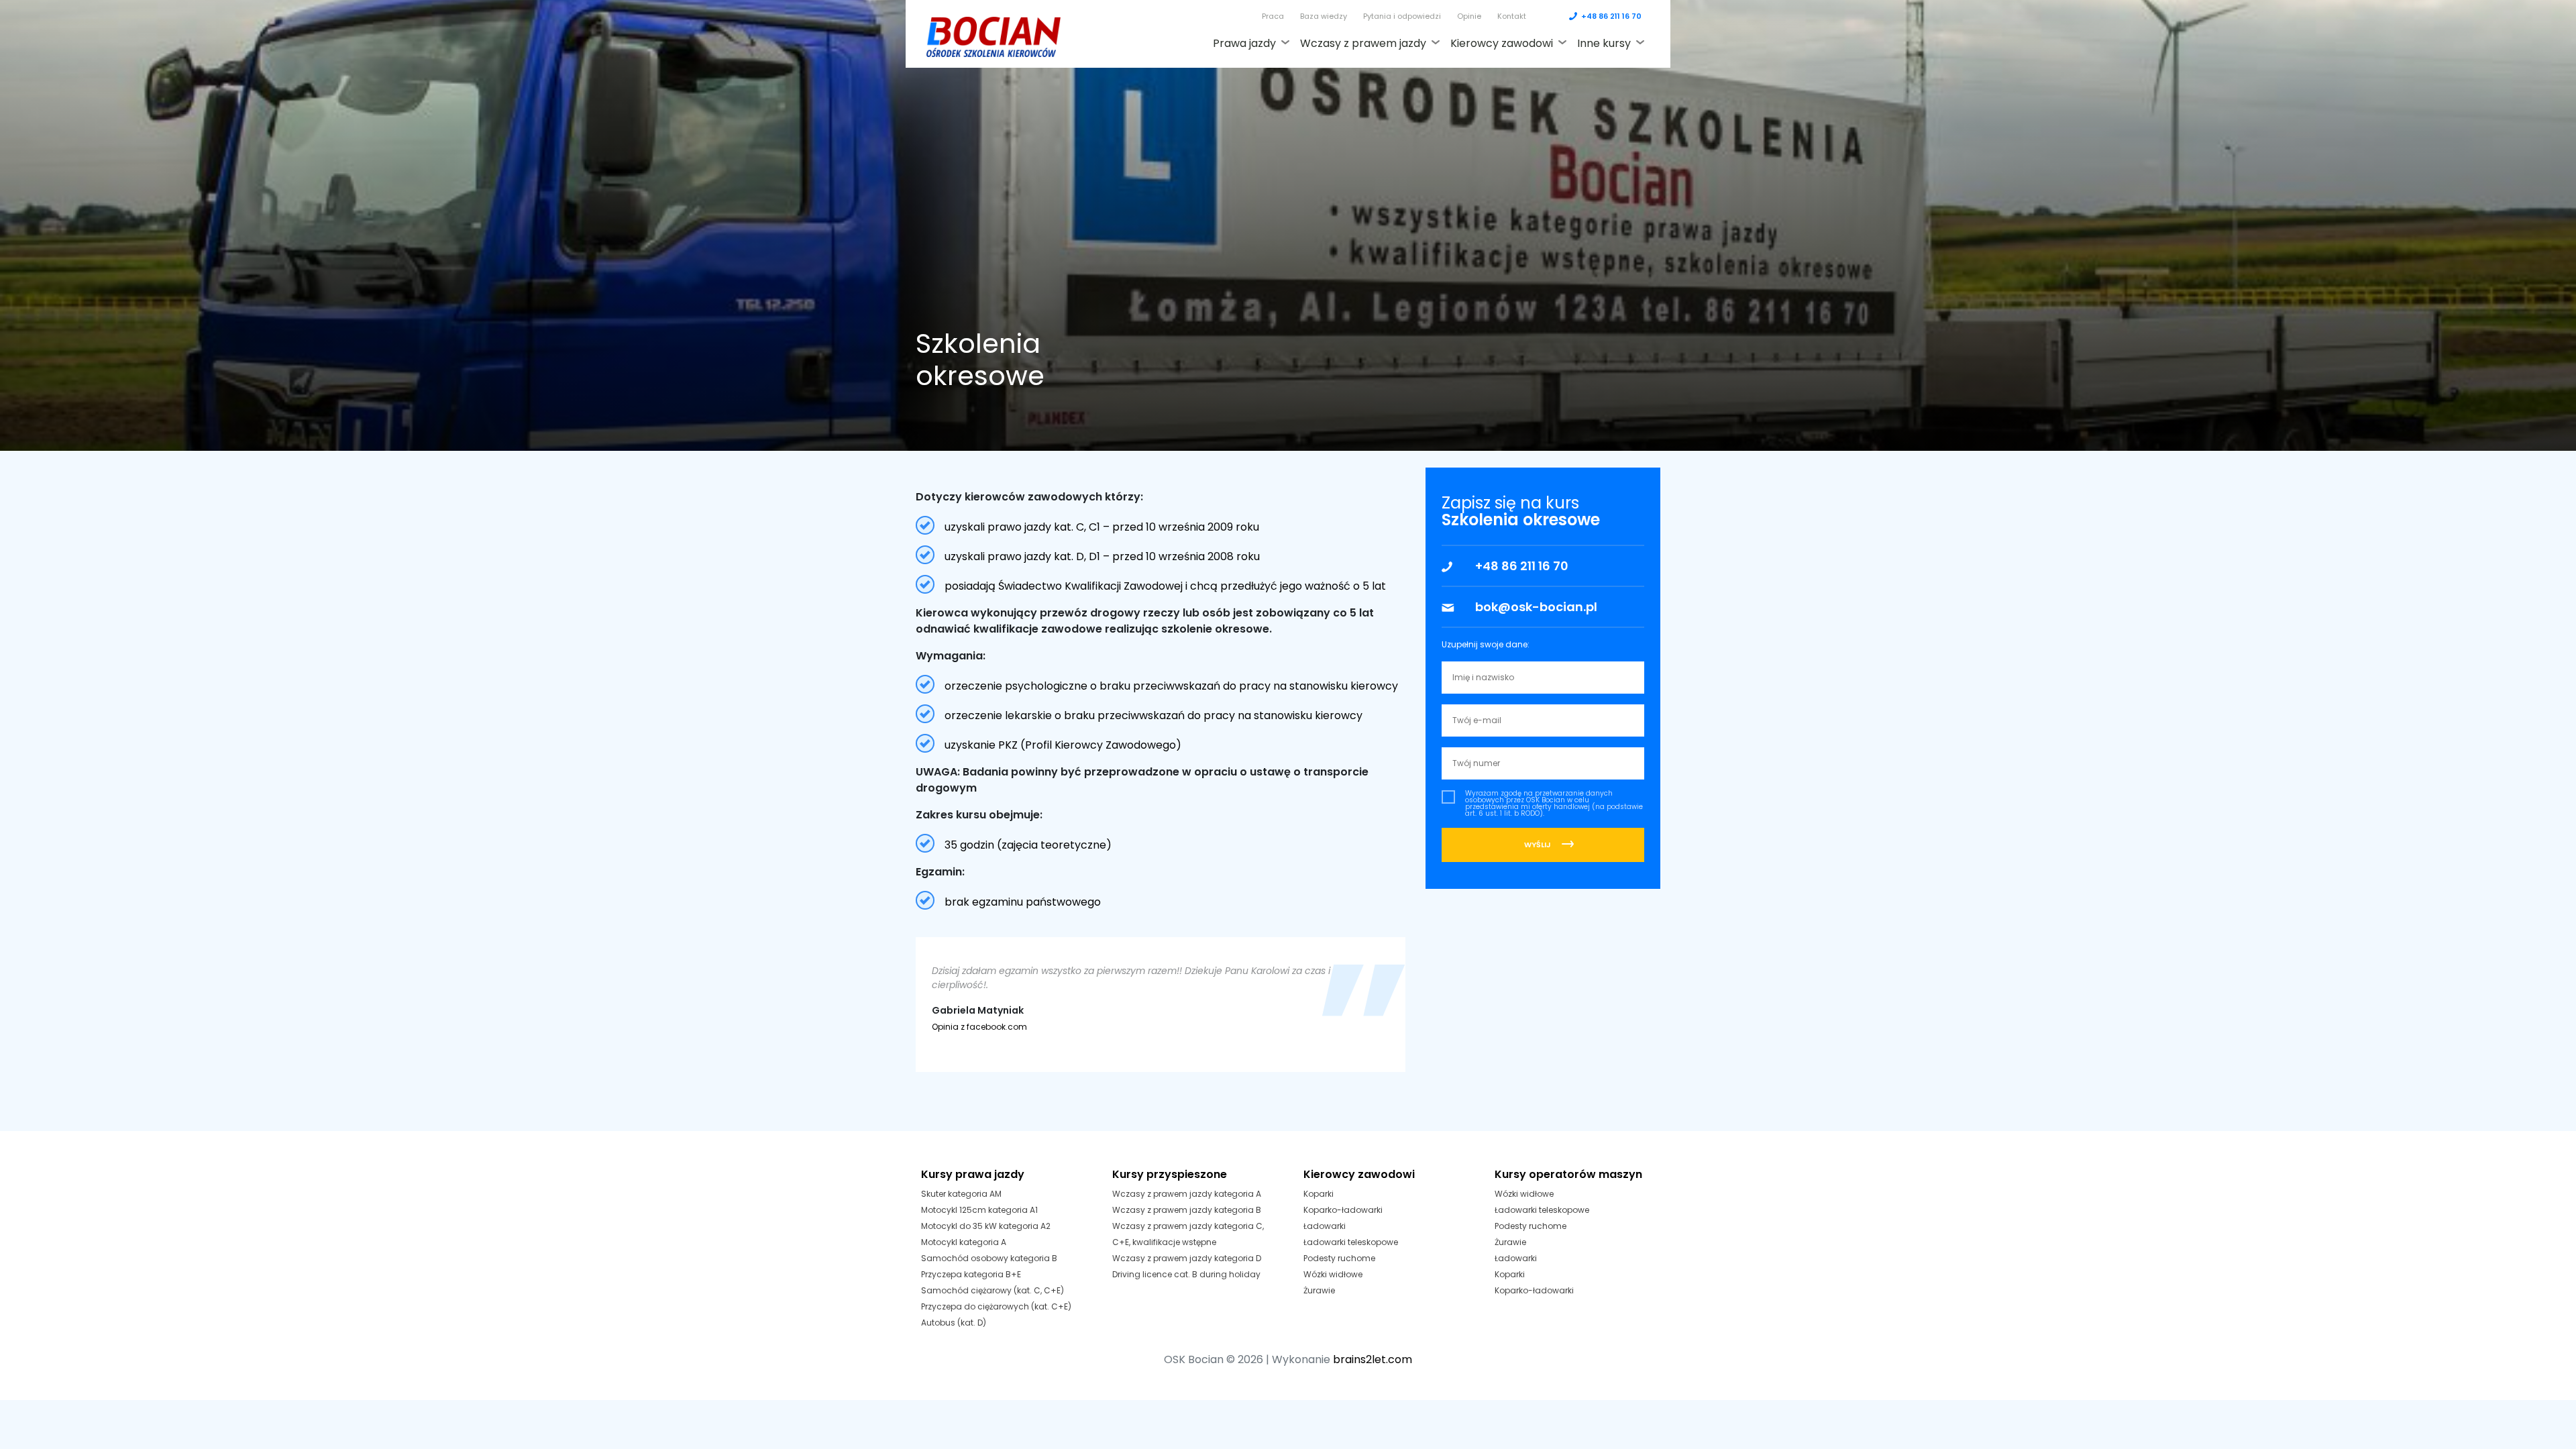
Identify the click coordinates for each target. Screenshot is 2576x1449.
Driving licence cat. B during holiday (1186, 1274)
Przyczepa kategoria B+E (971, 1274)
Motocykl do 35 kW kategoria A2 (986, 1226)
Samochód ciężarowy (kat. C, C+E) (992, 1290)
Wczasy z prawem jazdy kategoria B (1187, 1210)
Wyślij (1538, 845)
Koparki (1319, 1194)
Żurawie (1319, 1290)
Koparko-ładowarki (1343, 1210)
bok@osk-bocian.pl (1536, 607)
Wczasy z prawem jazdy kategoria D (1187, 1258)
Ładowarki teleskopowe (1351, 1242)
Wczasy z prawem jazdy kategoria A (1187, 1194)
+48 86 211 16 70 (1522, 566)
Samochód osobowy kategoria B (989, 1258)
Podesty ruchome (1339, 1258)
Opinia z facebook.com (979, 1027)
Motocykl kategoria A (964, 1242)
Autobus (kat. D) (954, 1323)
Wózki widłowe (1333, 1274)
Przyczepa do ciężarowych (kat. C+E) (996, 1306)
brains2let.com (1373, 1359)
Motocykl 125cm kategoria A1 (979, 1210)
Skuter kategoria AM (961, 1194)
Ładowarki (1325, 1226)
